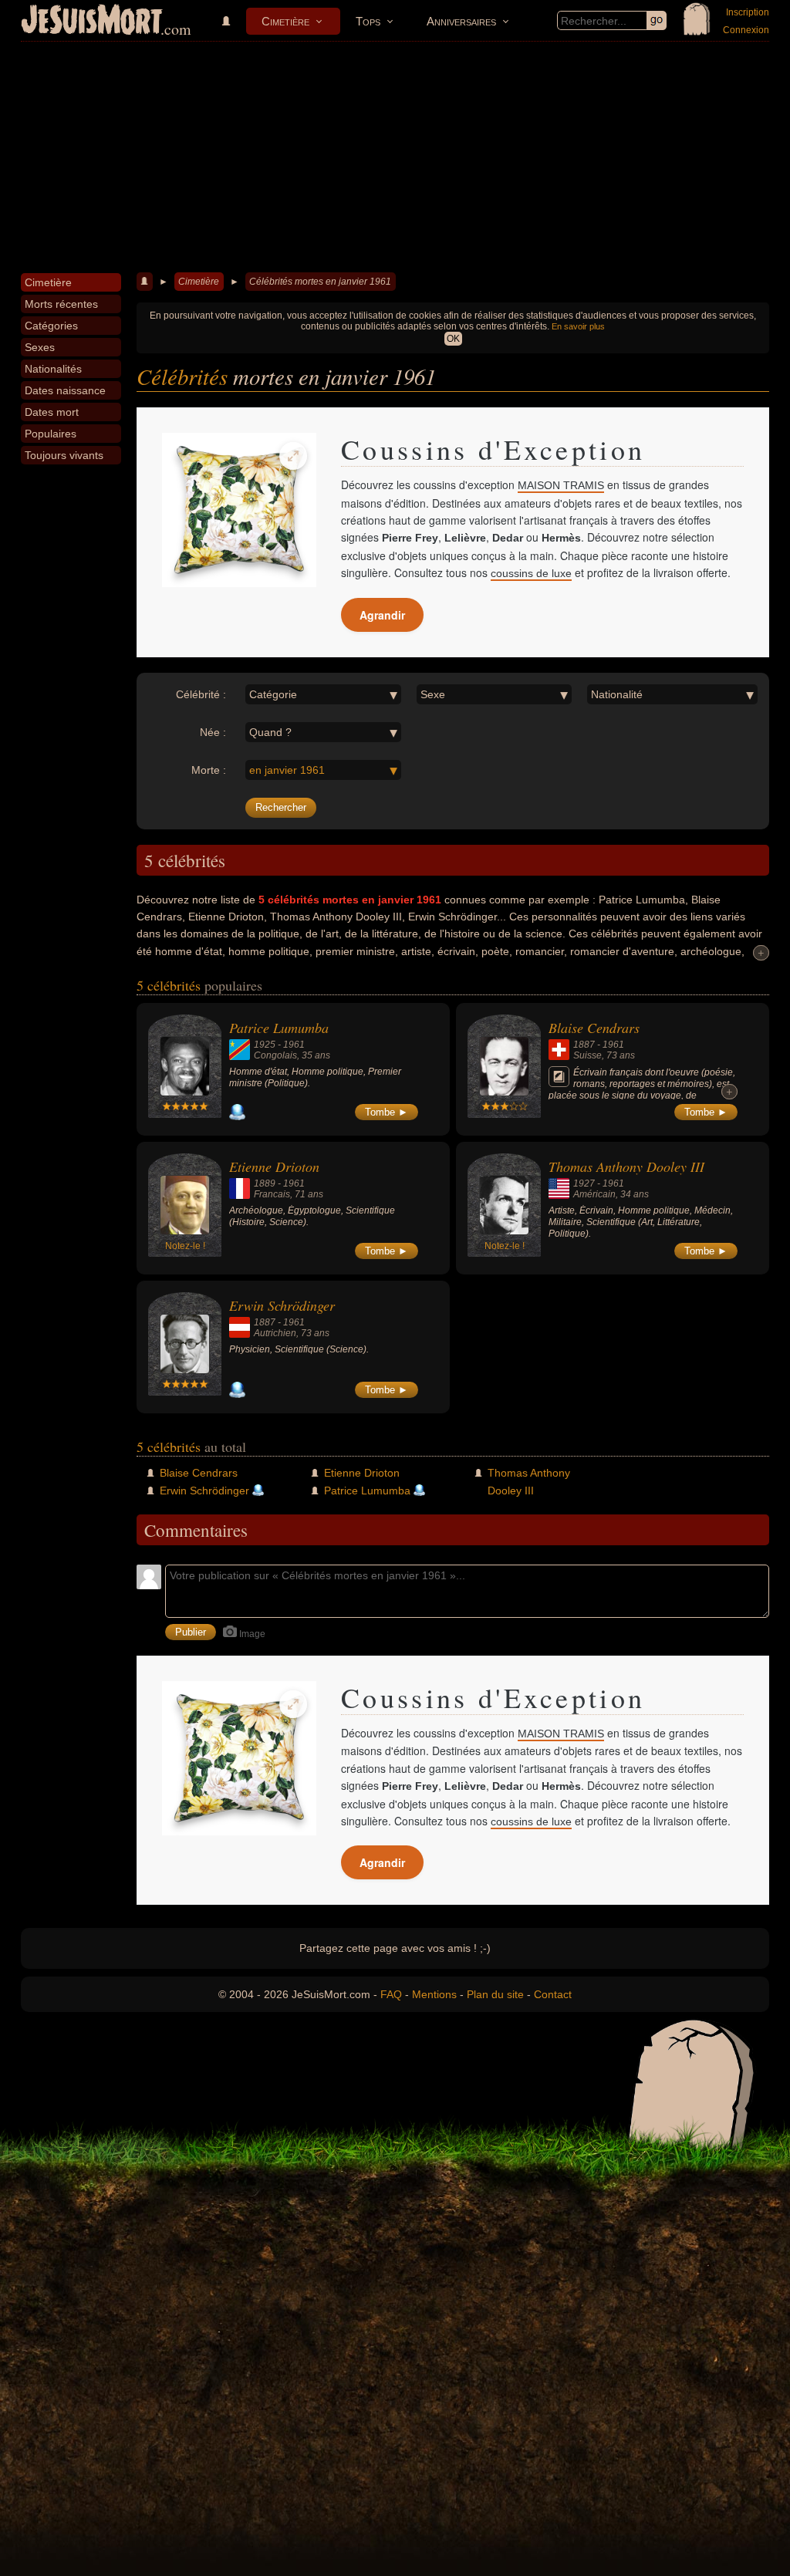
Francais (272, 1194)
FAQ (391, 1994)
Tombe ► (387, 1112)
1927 (584, 1183)
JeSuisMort (92, 22)
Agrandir (382, 615)
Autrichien (275, 1333)
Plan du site (495, 1994)
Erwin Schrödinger (282, 1305)
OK (453, 339)
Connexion (746, 30)
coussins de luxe (531, 573)
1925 (265, 1045)
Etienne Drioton (274, 1166)
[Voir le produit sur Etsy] (239, 510)
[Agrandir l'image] (293, 456)
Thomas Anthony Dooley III (626, 1166)
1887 (584, 1045)
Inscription (748, 12)
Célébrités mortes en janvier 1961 (320, 282)
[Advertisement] (395, 157)
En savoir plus (578, 326)
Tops (368, 21)
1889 (265, 1183)
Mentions (434, 1994)
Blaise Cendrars (594, 1028)
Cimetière (285, 21)
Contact (553, 1994)
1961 (294, 1045)
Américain (594, 1194)
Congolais (275, 1055)
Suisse (587, 1055)
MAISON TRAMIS (561, 485)
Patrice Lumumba (279, 1028)
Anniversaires (461, 21)
